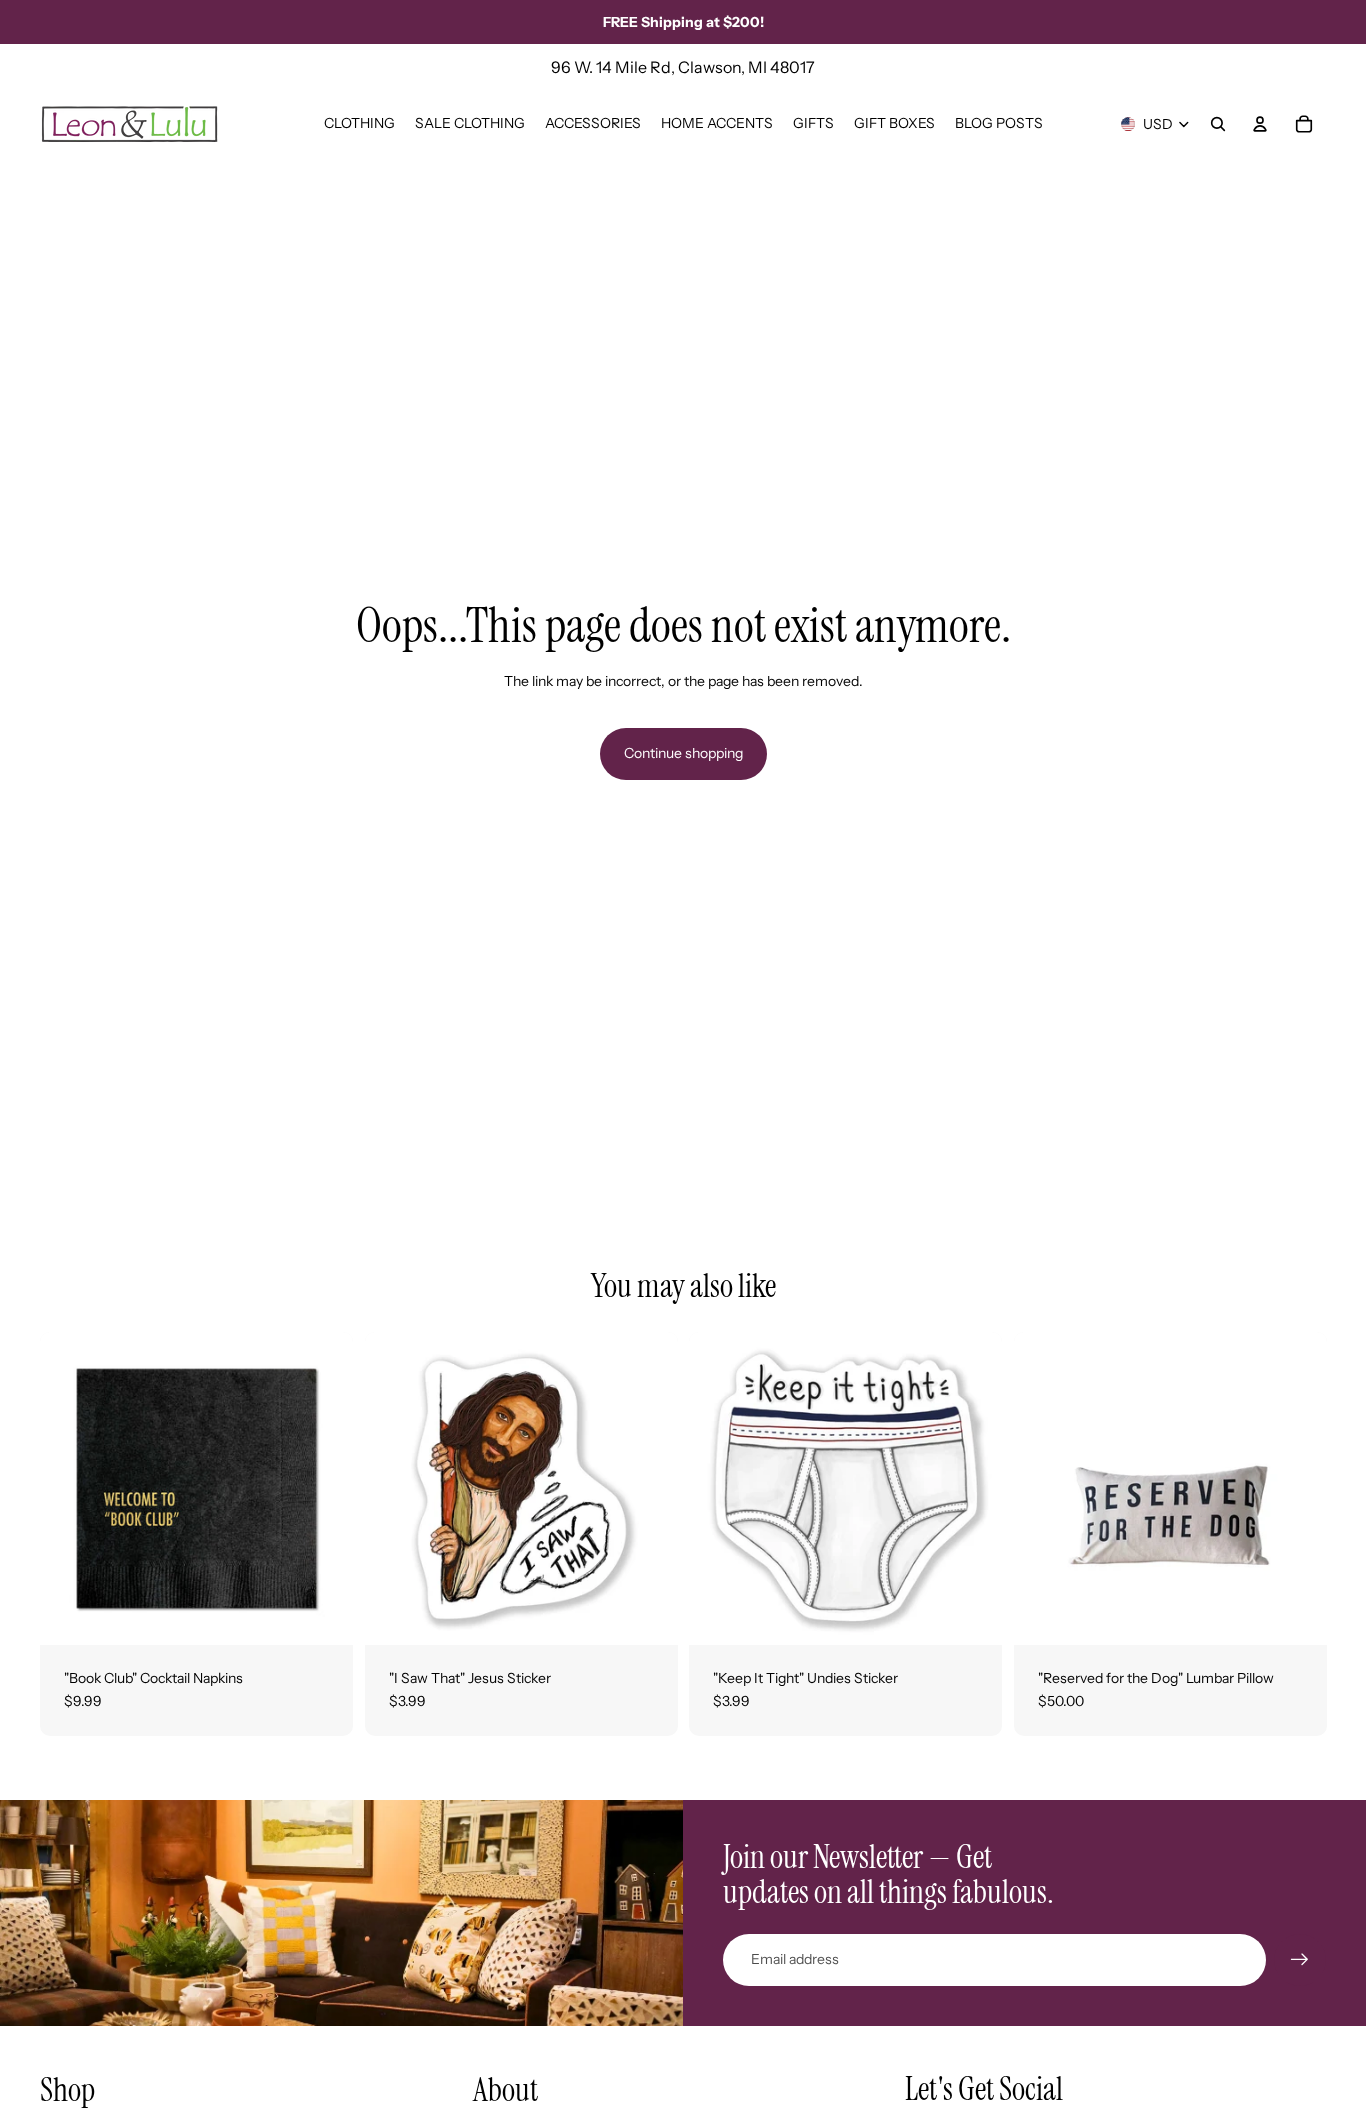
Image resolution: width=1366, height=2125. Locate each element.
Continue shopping (683, 753)
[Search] (1218, 124)
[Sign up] (1300, 1960)
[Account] (1260, 124)
